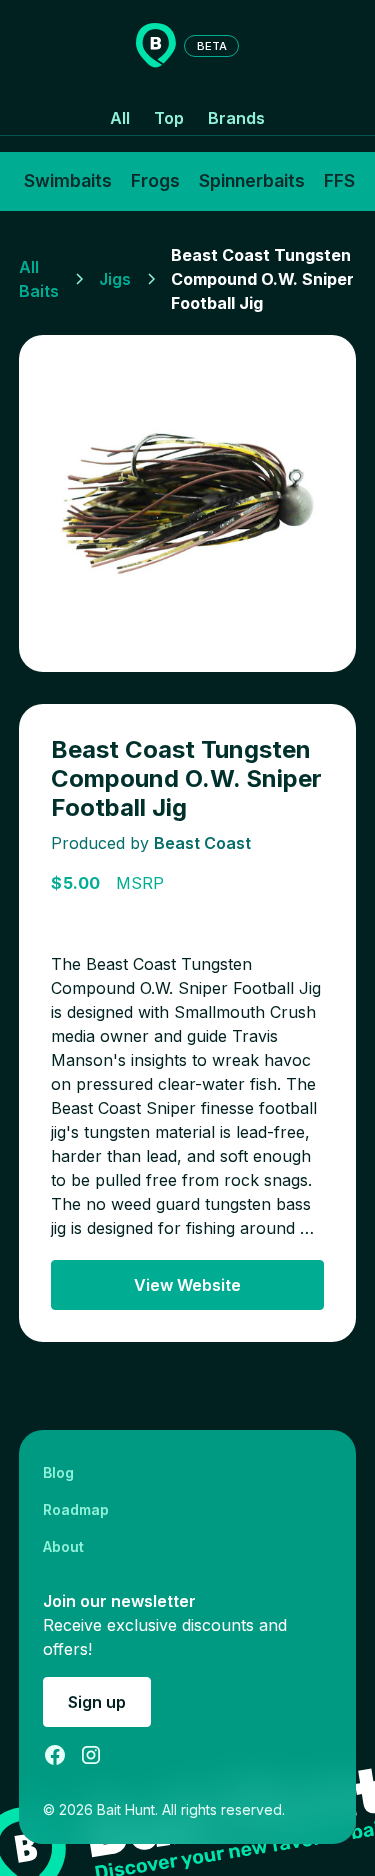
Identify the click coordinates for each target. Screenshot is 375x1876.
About (63, 1546)
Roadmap (76, 1509)
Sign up (97, 1702)
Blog (58, 1472)
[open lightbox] (188, 504)
